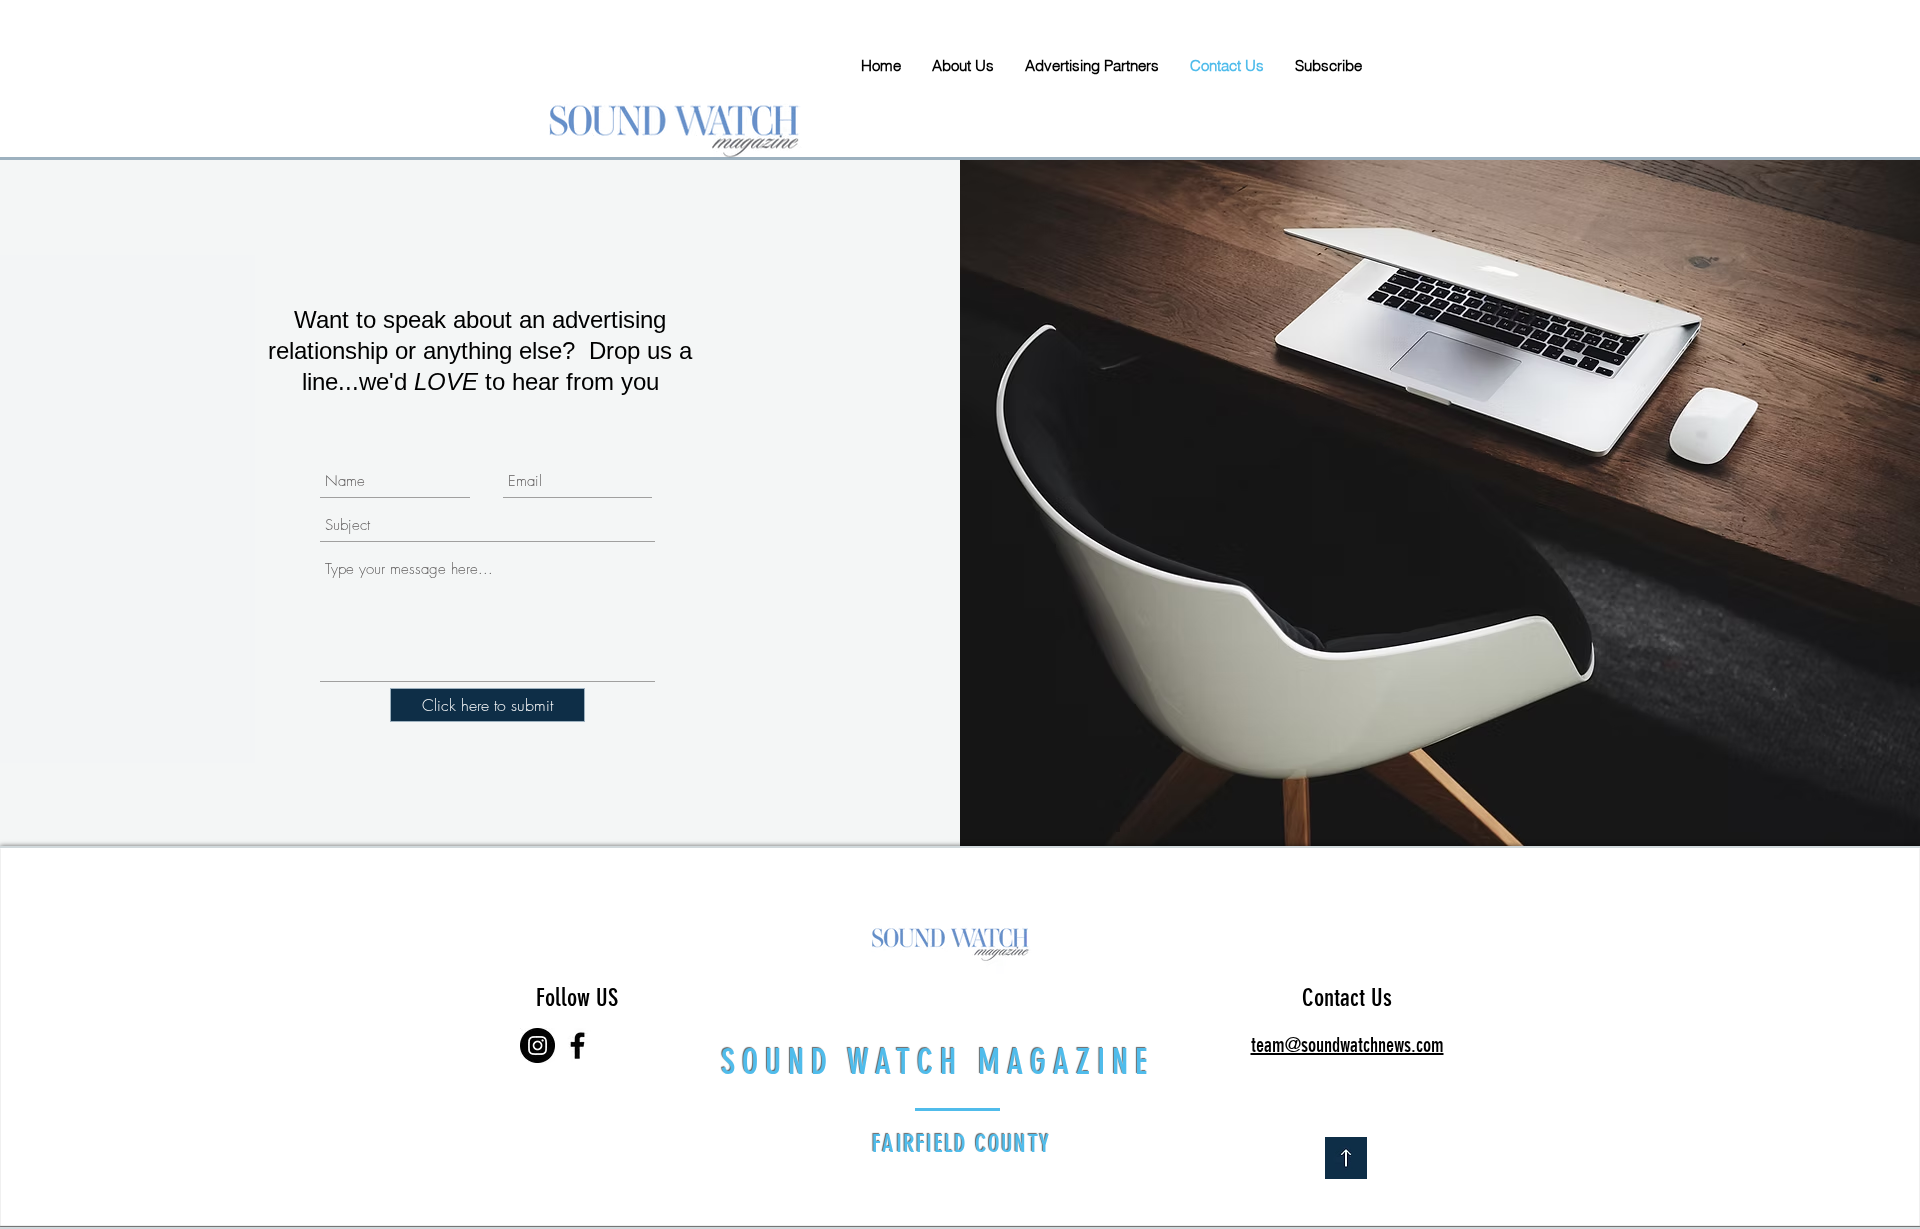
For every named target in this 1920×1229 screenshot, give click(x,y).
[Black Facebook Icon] (577, 1045)
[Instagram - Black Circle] (537, 1045)
